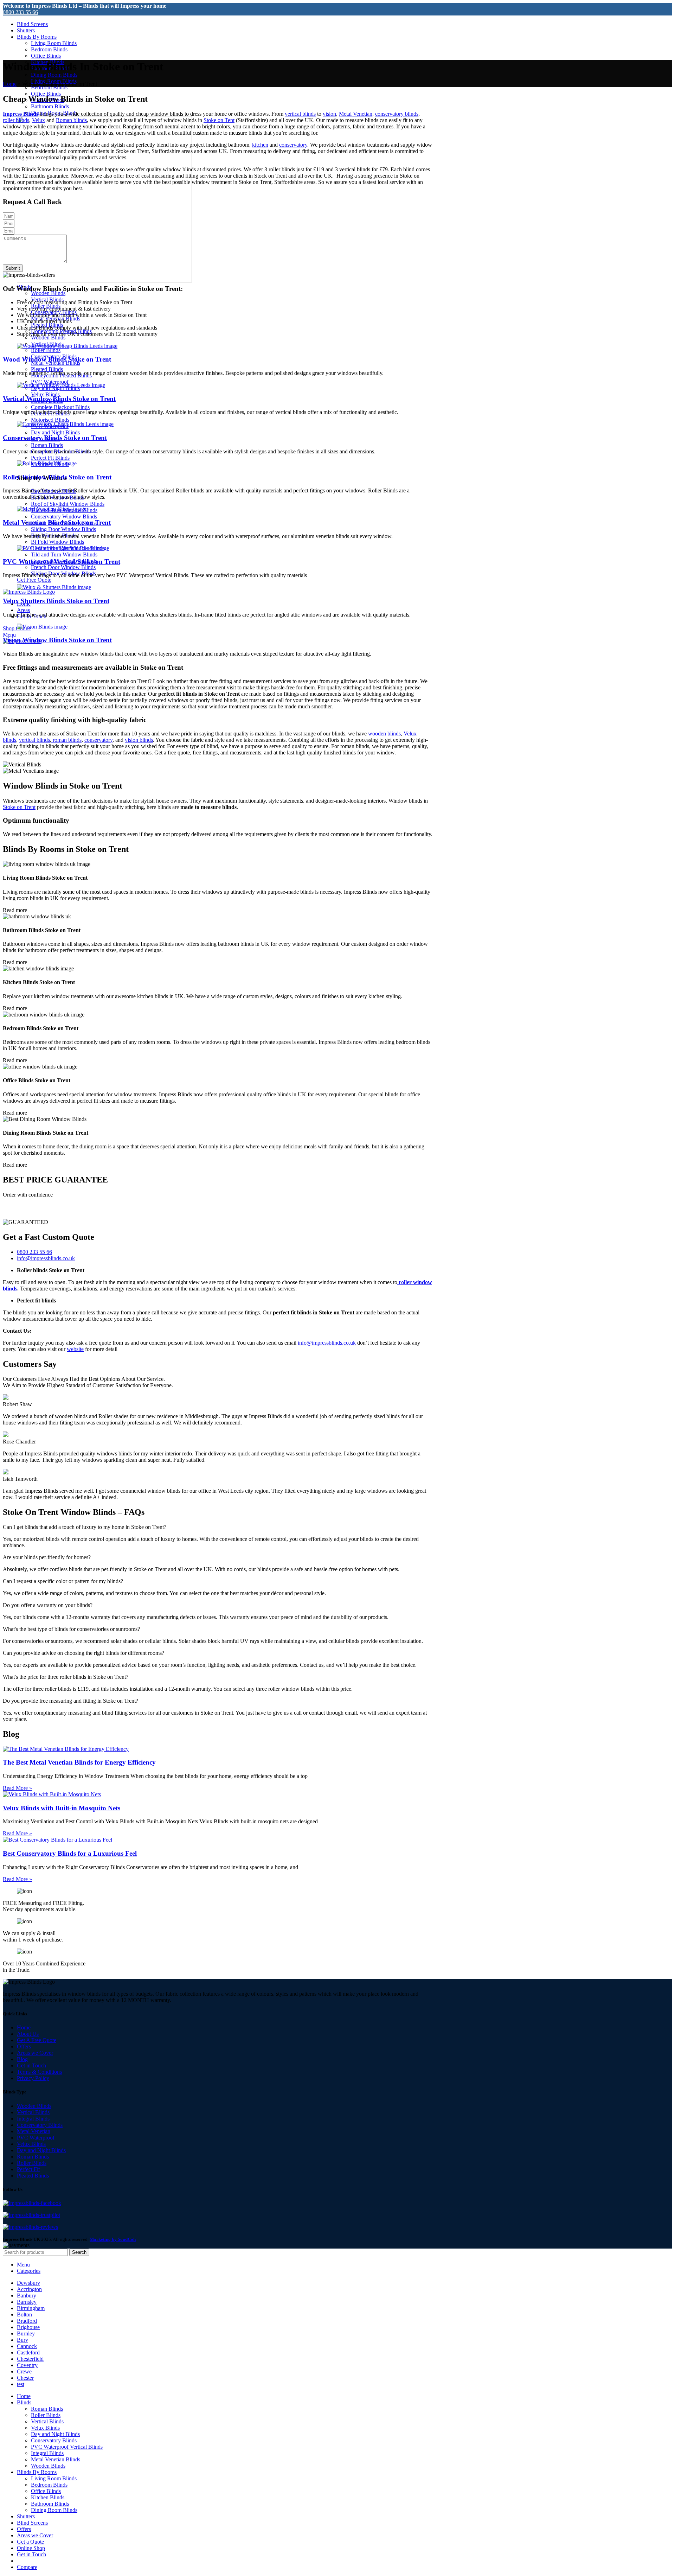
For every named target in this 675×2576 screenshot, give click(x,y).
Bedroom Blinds (49, 49)
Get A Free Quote (37, 2040)
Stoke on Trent (19, 807)
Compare (27, 2567)
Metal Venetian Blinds (56, 2459)
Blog (22, 2059)
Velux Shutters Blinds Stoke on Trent (56, 601)
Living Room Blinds (54, 43)
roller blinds (16, 120)
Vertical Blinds (33, 2112)
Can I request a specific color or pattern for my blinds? (63, 1581)
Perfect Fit (28, 2169)
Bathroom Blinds (50, 106)
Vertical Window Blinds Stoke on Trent (59, 399)
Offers (24, 2046)
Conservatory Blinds (40, 2125)
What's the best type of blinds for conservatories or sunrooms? (71, 1629)
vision (329, 114)
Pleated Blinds (47, 369)
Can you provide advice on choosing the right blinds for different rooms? (83, 1653)
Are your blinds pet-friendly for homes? (47, 1557)
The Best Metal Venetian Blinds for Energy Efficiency (79, 1762)
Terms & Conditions (39, 2072)
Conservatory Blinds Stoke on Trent (55, 438)
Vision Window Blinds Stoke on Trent (57, 640)
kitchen (260, 145)
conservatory (293, 145)
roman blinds (66, 740)
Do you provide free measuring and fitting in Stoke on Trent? (70, 1701)
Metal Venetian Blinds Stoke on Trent (57, 522)
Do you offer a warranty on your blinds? (48, 1605)
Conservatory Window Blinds (64, 517)
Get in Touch (31, 2065)
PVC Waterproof (36, 2138)
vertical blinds (300, 114)
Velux (38, 120)
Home (10, 84)
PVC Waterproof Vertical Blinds (67, 2447)
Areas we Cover (35, 2053)
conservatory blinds (397, 114)
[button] (218, 1527)
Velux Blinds (45, 394)
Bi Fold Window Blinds (57, 542)
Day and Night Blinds (55, 432)
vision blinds (139, 740)
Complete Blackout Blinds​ (60, 407)
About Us (28, 2034)
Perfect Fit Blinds (50, 458)
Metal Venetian (356, 114)
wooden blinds (384, 734)
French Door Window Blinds (63, 567)
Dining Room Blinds (54, 75)
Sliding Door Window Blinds (63, 529)
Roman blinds (71, 120)
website (75, 1349)
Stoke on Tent (219, 120)
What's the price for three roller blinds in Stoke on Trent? (66, 1677)
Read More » (17, 1788)
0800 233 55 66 (20, 12)
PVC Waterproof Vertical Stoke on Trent (62, 562)
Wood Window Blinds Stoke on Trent (57, 359)
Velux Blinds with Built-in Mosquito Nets (62, 1808)
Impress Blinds (21, 114)
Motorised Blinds (50, 420)
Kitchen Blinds (48, 2497)
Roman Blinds (47, 445)
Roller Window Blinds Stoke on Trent (57, 477)
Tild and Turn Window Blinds (64, 554)
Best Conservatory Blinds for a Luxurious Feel (70, 1853)
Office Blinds (46, 56)
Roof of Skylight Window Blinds (68, 504)
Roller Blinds (46, 350)
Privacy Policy (33, 2078)
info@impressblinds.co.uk (327, 1343)
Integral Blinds (33, 2119)
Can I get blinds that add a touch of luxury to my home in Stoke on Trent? (85, 1527)
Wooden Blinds (48, 293)
